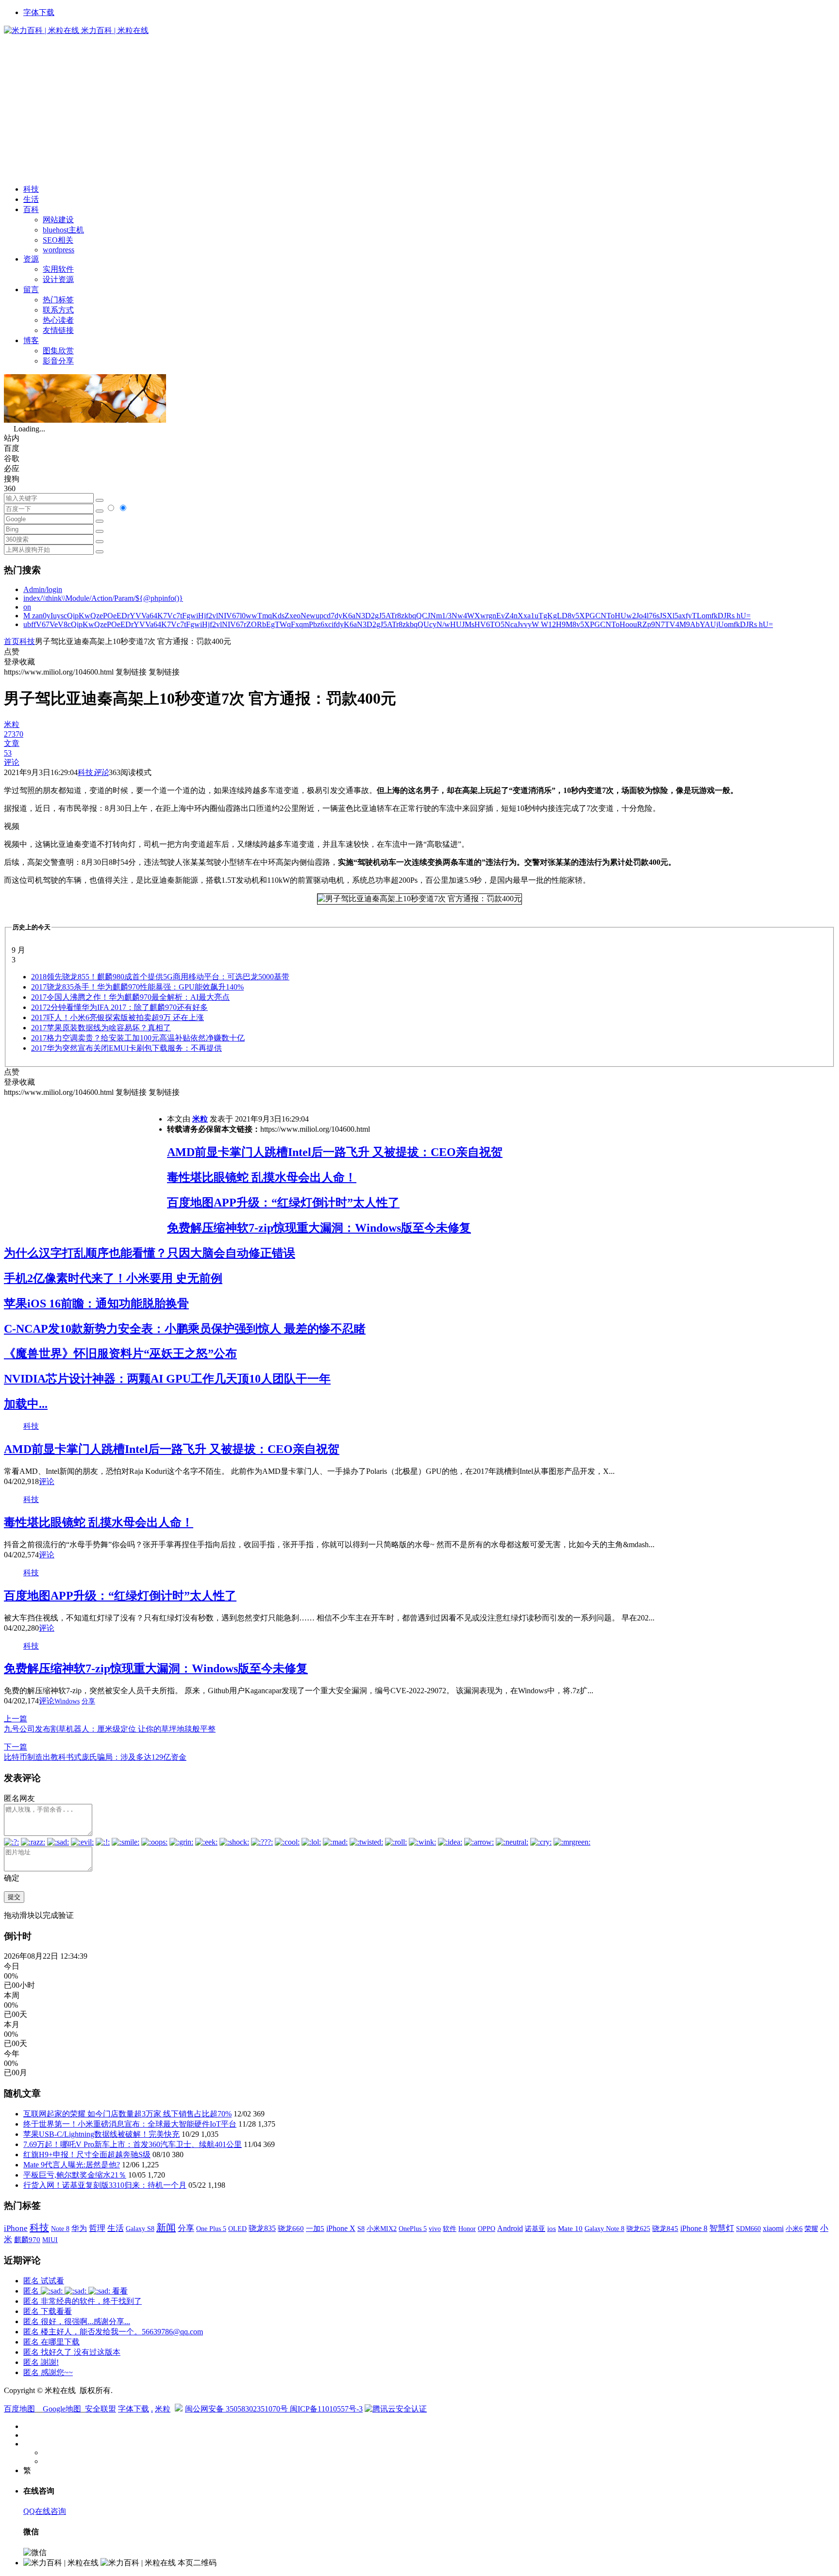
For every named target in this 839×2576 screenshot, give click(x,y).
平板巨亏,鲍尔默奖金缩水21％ (75, 2175)
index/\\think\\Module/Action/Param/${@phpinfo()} (103, 598)
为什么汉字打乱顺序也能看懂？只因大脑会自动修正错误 (150, 1253)
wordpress (59, 250)
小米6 (794, 2229)
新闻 (166, 2228)
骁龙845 (665, 2229)
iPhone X (341, 2228)
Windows (67, 1701)
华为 (79, 2228)
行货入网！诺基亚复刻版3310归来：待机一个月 (105, 2185)
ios (552, 2229)
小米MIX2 (382, 2229)
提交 (14, 1897)
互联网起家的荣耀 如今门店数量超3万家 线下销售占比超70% (127, 2114)
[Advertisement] (419, 109)
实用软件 (58, 269)
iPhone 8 (694, 2229)
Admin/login (43, 589)
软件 (450, 2229)
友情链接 (58, 330)
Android (510, 2228)
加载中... (26, 1404)
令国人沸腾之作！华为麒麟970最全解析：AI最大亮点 (130, 997)
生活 (31, 199)
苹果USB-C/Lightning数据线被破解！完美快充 (101, 2134)
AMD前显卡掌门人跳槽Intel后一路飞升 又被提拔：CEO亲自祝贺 (335, 1152)
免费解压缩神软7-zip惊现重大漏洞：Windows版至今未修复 (319, 1228)
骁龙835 (262, 2228)
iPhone (16, 2228)
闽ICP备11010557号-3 (326, 2409)
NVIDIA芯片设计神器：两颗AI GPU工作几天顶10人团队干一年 (167, 1379)
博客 (31, 340)
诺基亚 (535, 2229)
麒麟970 (27, 2240)
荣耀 (811, 2229)
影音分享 (58, 361)
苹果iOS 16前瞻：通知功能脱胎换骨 (96, 1304)
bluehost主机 (63, 230)
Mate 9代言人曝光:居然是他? (72, 2165)
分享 (88, 1701)
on (27, 607)
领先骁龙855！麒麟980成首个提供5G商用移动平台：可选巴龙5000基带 (160, 977)
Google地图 (62, 2409)
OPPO (487, 2229)
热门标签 (58, 300)
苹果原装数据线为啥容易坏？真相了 (101, 1028)
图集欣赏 (58, 351)
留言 (31, 289)
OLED (237, 2229)
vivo (435, 2229)
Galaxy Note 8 (604, 2229)
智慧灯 (722, 2228)
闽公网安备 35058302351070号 (237, 2409)
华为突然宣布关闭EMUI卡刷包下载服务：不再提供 (126, 1048)
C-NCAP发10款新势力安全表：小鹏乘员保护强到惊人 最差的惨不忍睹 (185, 1329)
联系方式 (58, 310)
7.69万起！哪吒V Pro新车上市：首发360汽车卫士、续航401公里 (133, 2144)
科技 (31, 189)
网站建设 (58, 220)
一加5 (315, 2229)
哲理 (97, 2228)
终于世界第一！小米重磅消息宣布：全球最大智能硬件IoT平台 (130, 2124)
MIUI (50, 2240)
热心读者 (58, 320)
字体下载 (39, 12)
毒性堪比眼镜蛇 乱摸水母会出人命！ (262, 1177)
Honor (467, 2229)
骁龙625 (638, 2229)
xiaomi (773, 2228)
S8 (361, 2229)
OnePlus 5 (413, 2229)
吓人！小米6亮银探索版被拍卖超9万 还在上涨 (117, 1017)
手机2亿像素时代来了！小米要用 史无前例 (113, 1278)
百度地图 (19, 2409)
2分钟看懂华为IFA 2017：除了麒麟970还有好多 (119, 1007)
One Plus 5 (211, 2229)
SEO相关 (58, 240)
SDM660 (748, 2229)
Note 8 (60, 2229)
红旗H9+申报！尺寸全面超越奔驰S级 (87, 2155)
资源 (31, 259)
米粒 (200, 1119)
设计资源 (58, 279)
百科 (31, 209)
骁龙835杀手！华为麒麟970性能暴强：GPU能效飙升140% (137, 987)
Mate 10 (570, 2229)
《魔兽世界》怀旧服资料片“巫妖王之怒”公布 (120, 1354)
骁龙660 (291, 2229)
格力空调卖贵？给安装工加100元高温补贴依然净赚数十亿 (138, 1038)
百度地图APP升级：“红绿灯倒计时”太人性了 (283, 1203)
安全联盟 (101, 2409)
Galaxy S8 (140, 2229)
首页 (12, 641)
